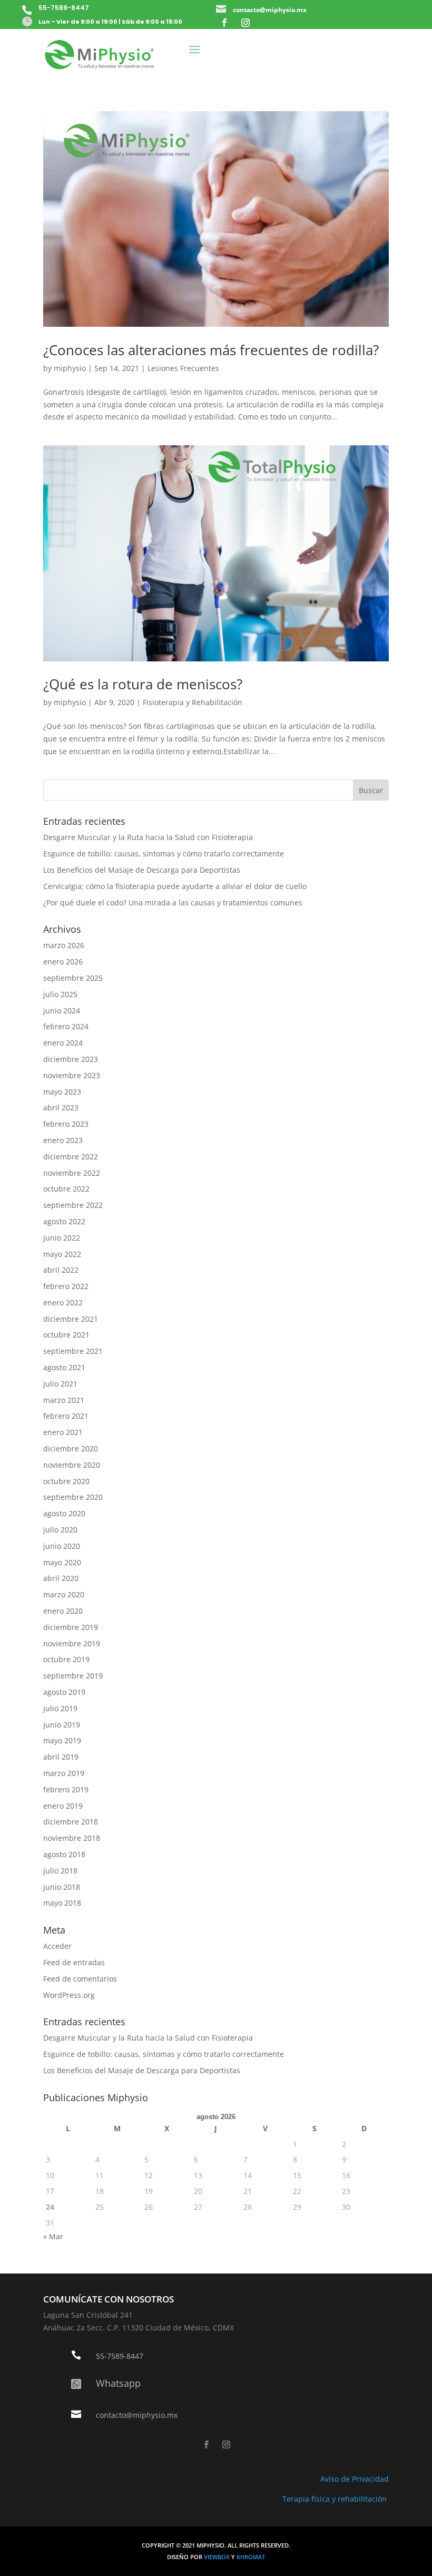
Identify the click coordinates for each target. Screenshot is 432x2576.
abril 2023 (61, 1108)
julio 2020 (60, 1530)
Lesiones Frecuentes (183, 368)
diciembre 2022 (71, 1157)
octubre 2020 (66, 1481)
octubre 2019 (66, 1659)
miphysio (70, 368)
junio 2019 (62, 1725)
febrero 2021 (66, 1416)
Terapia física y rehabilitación (336, 2499)
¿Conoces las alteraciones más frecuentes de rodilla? (211, 350)
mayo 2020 (62, 1562)
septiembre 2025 (73, 978)
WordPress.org (69, 1995)
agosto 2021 (64, 1367)
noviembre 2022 (72, 1173)
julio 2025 (60, 994)
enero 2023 (63, 1140)
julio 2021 (60, 1384)
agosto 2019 (64, 1692)
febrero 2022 (66, 1286)
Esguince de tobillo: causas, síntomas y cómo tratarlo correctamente (164, 853)
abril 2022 (61, 1270)
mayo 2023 (62, 1092)
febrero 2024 (66, 1026)
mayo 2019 (62, 1740)
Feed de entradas (74, 1962)
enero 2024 (63, 1043)
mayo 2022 (62, 1254)
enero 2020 (63, 1611)
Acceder (57, 1946)
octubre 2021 (66, 1335)
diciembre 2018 (71, 1822)
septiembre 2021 (73, 1351)
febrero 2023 (66, 1124)
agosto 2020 (64, 1513)
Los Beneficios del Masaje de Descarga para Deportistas (142, 870)
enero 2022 (63, 1302)
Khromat (251, 2557)
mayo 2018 (62, 1903)
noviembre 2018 (72, 1838)
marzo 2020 (64, 1594)
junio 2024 (62, 1011)
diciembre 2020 (71, 1448)
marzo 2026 (64, 945)
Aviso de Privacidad (355, 2479)
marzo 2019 (64, 1773)
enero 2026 (63, 962)
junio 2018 (62, 1887)
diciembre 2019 (71, 1627)
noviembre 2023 (72, 1075)
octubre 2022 (66, 1189)
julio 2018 (60, 1871)
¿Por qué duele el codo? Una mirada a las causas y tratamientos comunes (173, 902)
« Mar (53, 2236)
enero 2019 (63, 1806)
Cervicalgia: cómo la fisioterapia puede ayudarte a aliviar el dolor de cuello (175, 886)
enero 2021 (63, 1432)
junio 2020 (62, 1546)
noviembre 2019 (72, 1643)
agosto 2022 (64, 1221)
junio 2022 (62, 1238)
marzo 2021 (64, 1400)
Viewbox (218, 2557)
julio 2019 (60, 1708)
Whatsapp (118, 2383)
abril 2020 (61, 1578)
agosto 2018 (64, 1854)
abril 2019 (61, 1757)
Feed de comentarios (80, 1979)
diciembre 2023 (71, 1059)
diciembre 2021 (71, 1319)
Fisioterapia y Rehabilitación (193, 702)
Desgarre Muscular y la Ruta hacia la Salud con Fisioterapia (148, 837)
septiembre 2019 (73, 1676)
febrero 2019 (66, 1789)
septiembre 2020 (73, 1497)
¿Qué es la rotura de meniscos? (143, 684)
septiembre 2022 (73, 1205)
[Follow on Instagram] (246, 23)
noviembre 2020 (72, 1465)
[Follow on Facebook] (224, 23)
